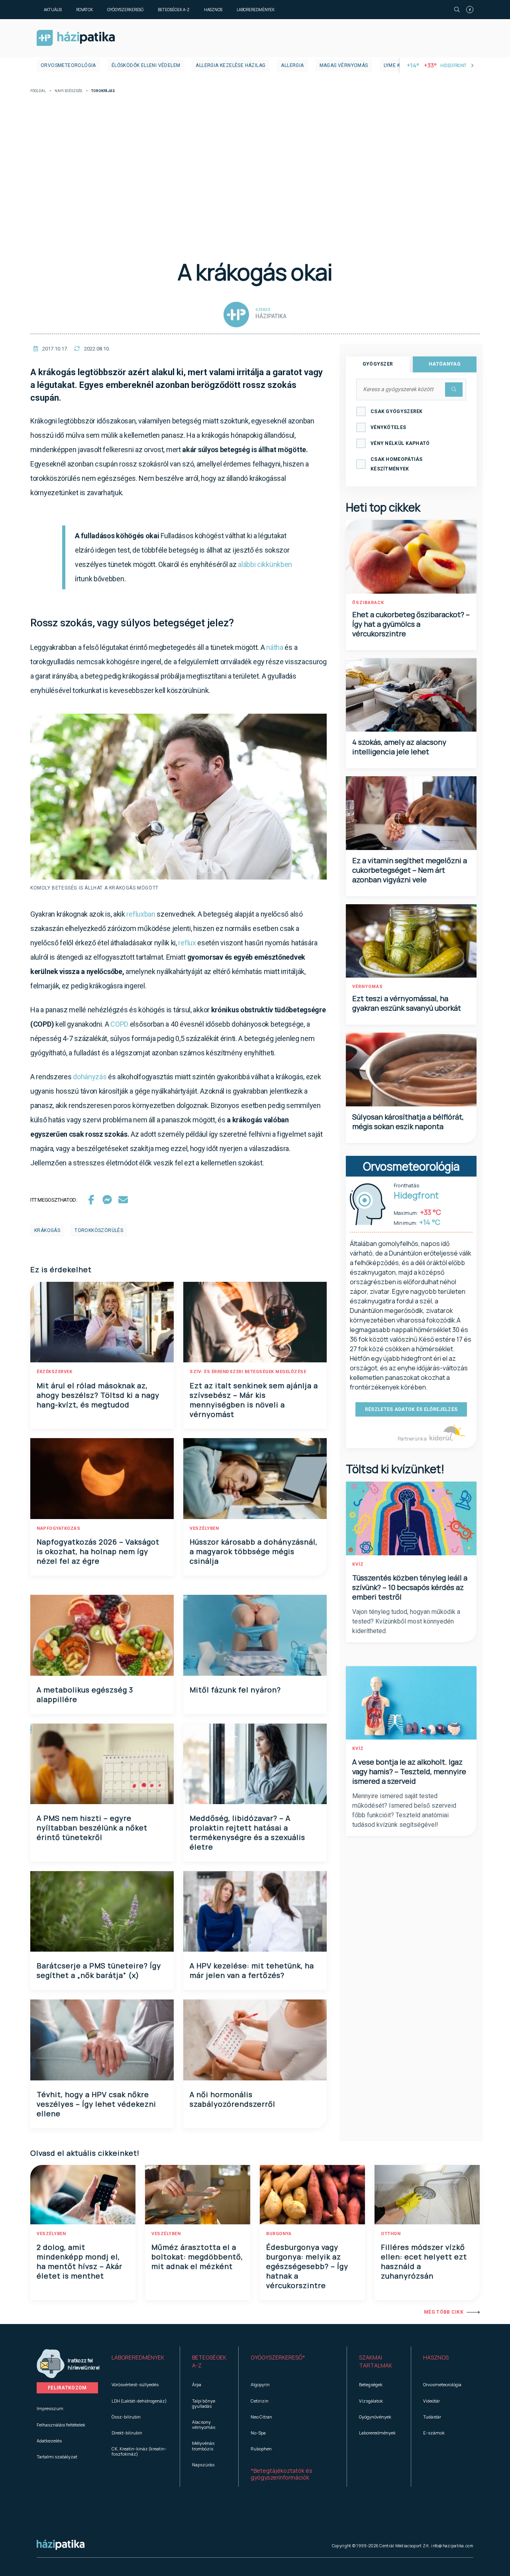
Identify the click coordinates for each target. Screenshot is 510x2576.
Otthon (391, 2234)
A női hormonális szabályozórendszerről (232, 2099)
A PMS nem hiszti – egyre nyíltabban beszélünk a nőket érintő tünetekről (92, 1828)
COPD (119, 1024)
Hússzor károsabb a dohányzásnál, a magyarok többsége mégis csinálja (254, 1551)
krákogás (47, 1230)
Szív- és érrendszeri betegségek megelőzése (248, 1372)
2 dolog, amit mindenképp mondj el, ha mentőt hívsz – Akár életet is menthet (79, 2261)
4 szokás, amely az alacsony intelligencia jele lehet (399, 747)
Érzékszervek (54, 1372)
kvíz (358, 1564)
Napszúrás (203, 2465)
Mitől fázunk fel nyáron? (235, 1690)
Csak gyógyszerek (397, 411)
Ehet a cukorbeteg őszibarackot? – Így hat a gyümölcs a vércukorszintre (411, 624)
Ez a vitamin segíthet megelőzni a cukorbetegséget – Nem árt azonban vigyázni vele (410, 870)
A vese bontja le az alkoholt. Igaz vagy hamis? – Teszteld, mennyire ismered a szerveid (409, 1771)
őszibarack (368, 603)
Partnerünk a (413, 1439)
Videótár (432, 2401)
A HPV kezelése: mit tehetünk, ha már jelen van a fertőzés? (252, 1970)
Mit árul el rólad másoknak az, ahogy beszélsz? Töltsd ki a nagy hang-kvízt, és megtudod (98, 1395)
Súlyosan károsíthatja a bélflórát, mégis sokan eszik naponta (408, 1122)
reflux (187, 943)
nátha (275, 647)
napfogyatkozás (58, 1528)
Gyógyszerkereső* (278, 2357)
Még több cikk (444, 2312)
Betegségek (371, 2384)
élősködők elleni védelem (146, 65)
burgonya (279, 2234)
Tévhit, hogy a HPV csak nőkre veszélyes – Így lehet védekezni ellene (96, 2104)
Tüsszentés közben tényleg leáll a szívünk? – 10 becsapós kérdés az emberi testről (410, 1587)
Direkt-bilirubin (127, 2433)
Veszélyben (204, 1528)
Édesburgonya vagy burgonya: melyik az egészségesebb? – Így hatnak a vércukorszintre (307, 2266)
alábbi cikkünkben (265, 564)
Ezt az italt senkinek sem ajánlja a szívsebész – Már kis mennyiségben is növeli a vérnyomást (254, 1400)
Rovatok (84, 10)
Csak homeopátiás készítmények (397, 464)
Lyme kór (395, 65)
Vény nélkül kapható (400, 443)
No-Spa (258, 2433)
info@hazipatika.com (452, 2546)
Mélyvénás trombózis (203, 2446)
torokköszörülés (99, 1230)
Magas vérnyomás (344, 65)
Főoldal (38, 91)
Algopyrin (260, 2384)
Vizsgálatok (371, 2401)
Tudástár (432, 2417)
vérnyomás (368, 987)
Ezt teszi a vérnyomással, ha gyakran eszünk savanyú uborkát (407, 1003)
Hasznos (213, 10)
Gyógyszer (378, 364)
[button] (140, 2361)
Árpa (197, 2384)
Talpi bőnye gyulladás (204, 2403)
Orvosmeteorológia (68, 65)
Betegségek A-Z (174, 10)
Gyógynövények (375, 2417)
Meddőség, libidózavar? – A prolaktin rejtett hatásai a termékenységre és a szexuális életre (247, 1832)
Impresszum (50, 2408)
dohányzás (90, 1077)
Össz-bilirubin (126, 2417)
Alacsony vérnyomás (204, 2424)
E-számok (434, 2433)
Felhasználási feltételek (61, 2425)
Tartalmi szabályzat (57, 2457)
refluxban (141, 914)
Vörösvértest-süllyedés (135, 2384)
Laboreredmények (256, 10)
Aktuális (53, 10)
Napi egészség (69, 91)
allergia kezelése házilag (230, 65)
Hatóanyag (445, 364)
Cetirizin (260, 2401)
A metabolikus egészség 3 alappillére (85, 1694)
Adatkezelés (49, 2441)
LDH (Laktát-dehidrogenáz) (139, 2401)
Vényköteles (388, 427)
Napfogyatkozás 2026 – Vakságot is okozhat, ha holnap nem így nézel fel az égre (98, 1551)
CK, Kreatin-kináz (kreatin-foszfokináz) (139, 2451)
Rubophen (261, 2449)
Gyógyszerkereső (125, 10)
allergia (292, 65)
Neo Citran (261, 2417)
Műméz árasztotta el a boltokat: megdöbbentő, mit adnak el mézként (197, 2257)
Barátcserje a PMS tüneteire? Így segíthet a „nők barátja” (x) (99, 1970)
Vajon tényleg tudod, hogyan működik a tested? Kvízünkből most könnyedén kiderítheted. (406, 1621)
